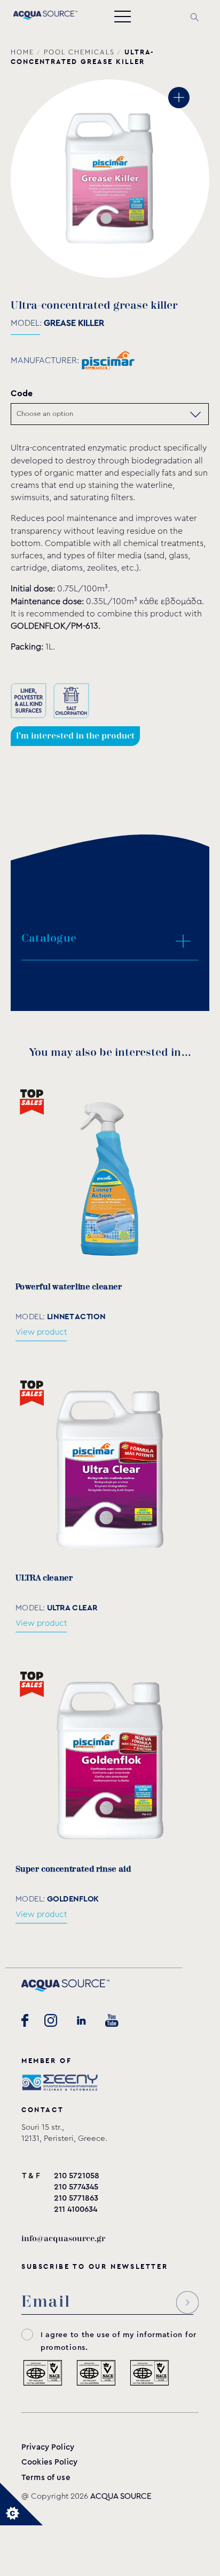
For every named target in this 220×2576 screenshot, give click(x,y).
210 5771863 (76, 2198)
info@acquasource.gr (63, 2239)
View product (41, 1332)
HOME (22, 52)
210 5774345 (76, 2187)
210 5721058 (77, 2176)
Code (22, 393)
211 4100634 (76, 2209)
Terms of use (46, 2478)
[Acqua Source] (45, 17)
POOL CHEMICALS (79, 52)
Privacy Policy (48, 2447)
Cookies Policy (49, 2462)
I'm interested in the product (75, 736)
